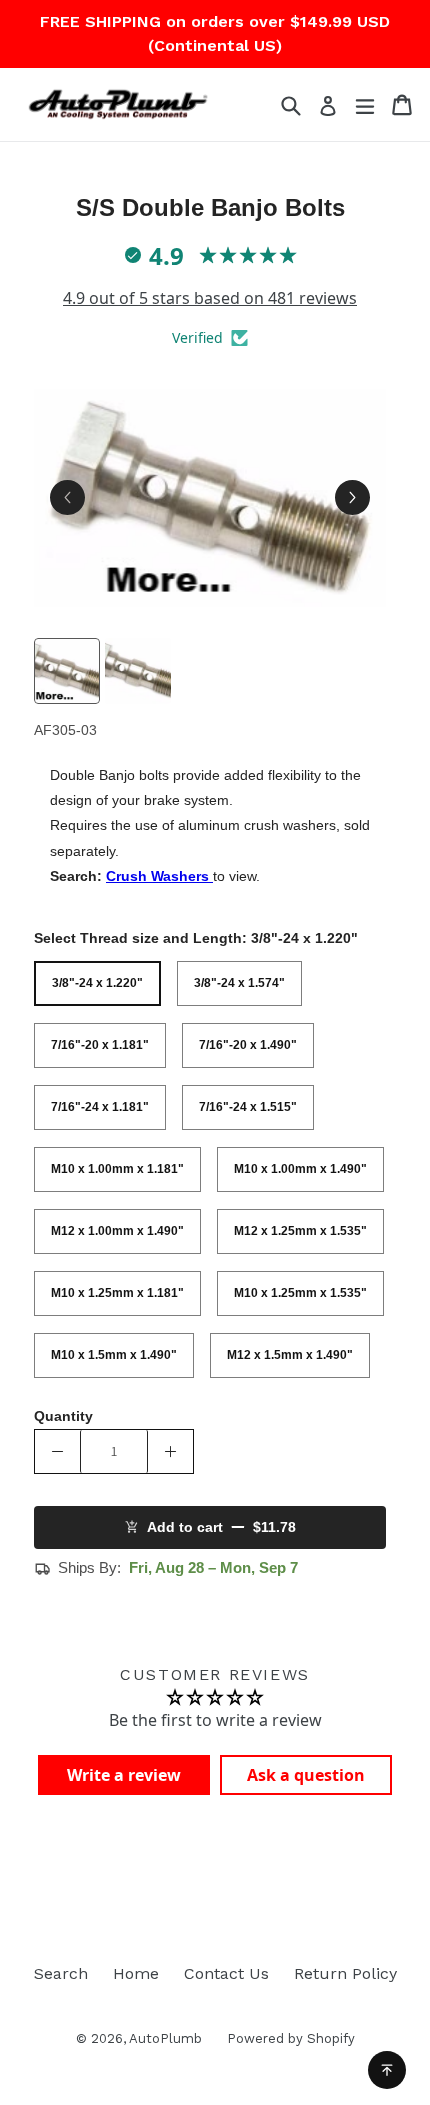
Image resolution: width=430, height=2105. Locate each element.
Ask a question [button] (306, 1775)
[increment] (170, 1451)
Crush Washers (159, 876)
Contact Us (226, 1973)
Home (136, 1973)
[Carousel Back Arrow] (67, 497)
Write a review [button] (124, 1775)
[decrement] (57, 1451)
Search (61, 1973)
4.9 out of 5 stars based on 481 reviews (210, 298)
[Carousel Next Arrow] (352, 497)
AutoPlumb (165, 2038)
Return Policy (345, 1973)
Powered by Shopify (291, 2038)
